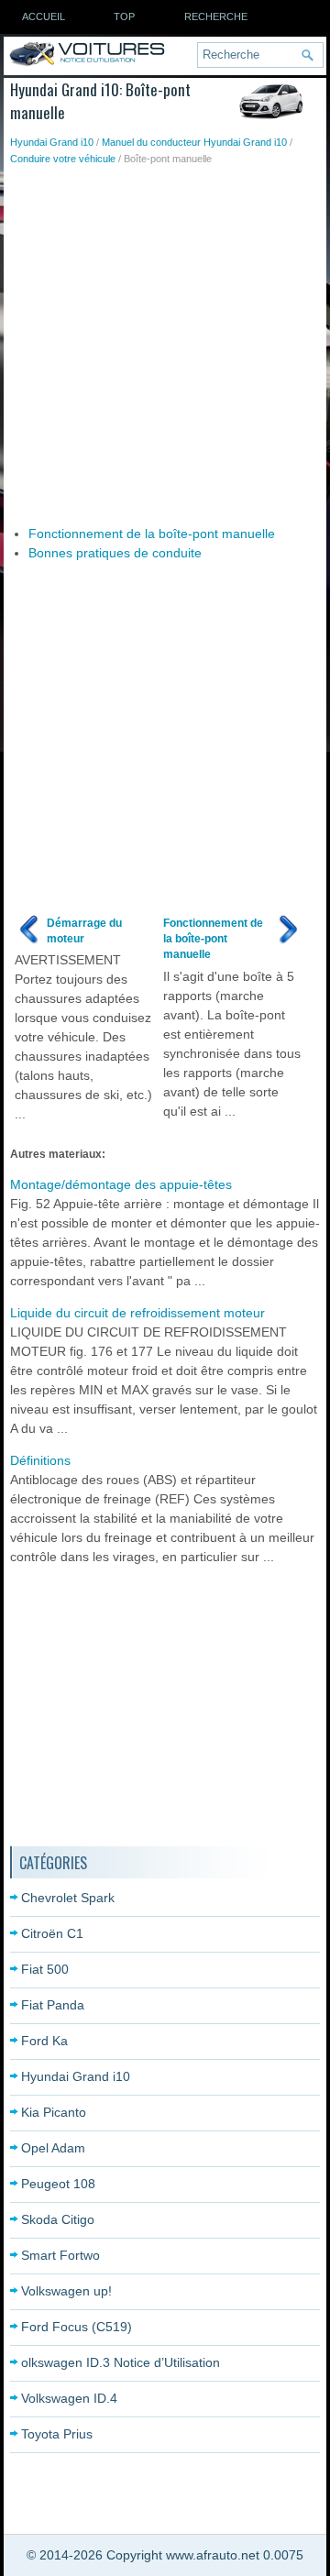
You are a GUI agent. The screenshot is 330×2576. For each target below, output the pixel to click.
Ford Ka (44, 2041)
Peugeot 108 (58, 2184)
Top (124, 17)
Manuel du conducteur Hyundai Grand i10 (194, 142)
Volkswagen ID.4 (69, 2398)
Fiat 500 (45, 1969)
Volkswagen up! (66, 2291)
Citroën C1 (52, 1933)
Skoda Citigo (58, 2219)
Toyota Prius (57, 2434)
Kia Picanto (54, 2112)
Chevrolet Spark (68, 1898)
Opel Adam (53, 2148)
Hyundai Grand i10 (52, 142)
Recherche (216, 17)
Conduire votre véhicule (63, 159)
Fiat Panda (53, 2005)
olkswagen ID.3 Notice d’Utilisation (121, 2362)
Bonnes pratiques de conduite (115, 553)
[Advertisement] (165, 341)
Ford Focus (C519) (77, 2327)
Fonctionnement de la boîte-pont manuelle (152, 534)
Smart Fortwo (60, 2255)
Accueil (44, 17)
